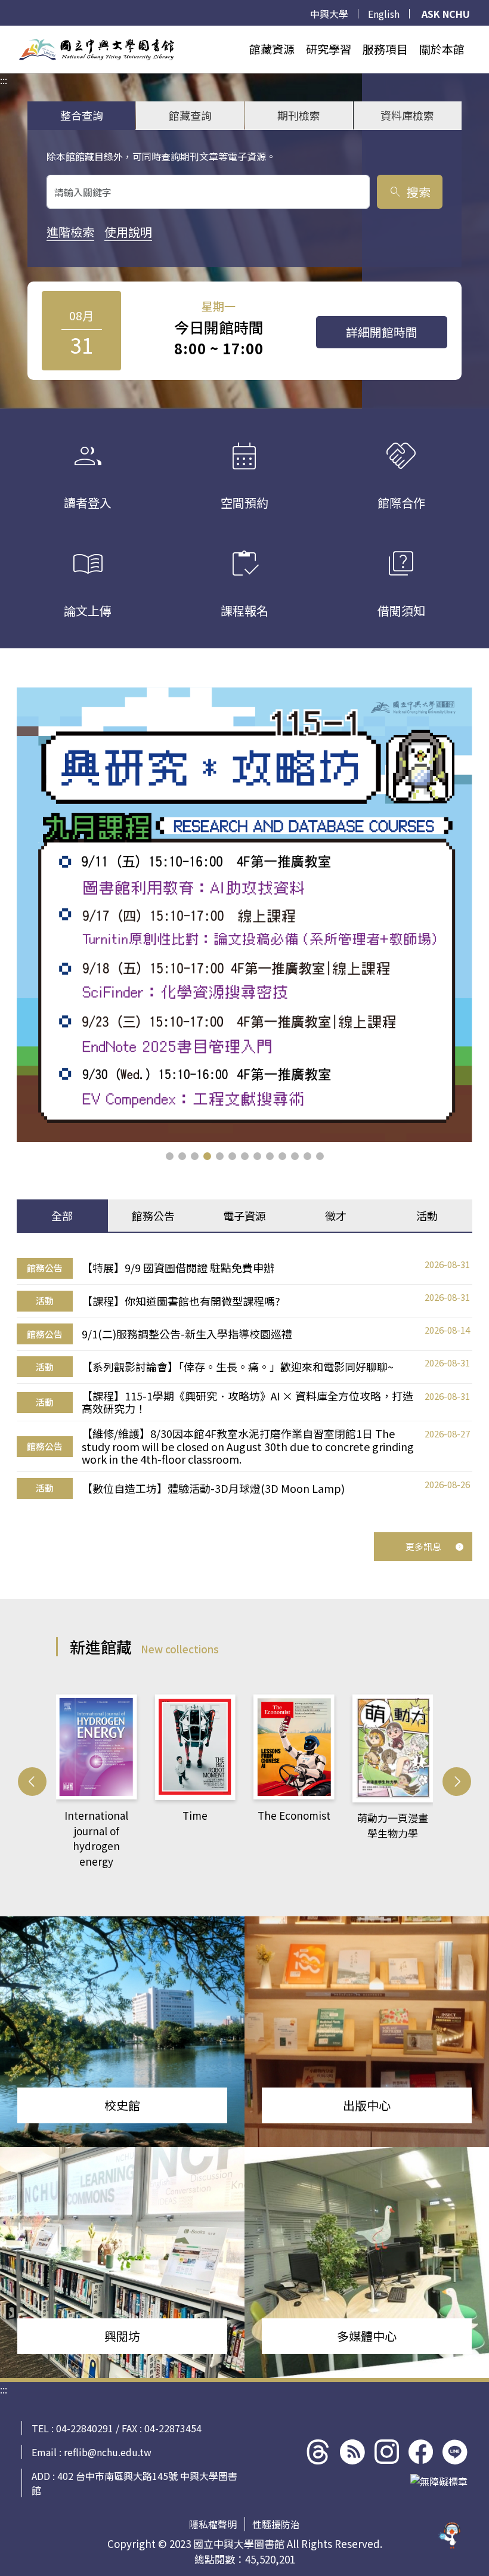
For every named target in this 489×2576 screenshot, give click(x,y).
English (384, 14)
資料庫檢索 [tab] (407, 115)
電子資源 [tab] (244, 1216)
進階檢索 (70, 232)
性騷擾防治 (276, 2524)
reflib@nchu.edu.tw (108, 2452)
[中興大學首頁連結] (97, 50)
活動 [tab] (427, 1216)
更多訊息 (423, 1546)
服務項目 (385, 49)
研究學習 (329, 49)
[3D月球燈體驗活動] (244, 914)
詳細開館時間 (382, 332)
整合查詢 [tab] (82, 115)
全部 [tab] (62, 1216)
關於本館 (442, 49)
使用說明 (128, 232)
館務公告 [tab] (153, 1216)
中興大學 (329, 14)
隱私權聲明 (213, 2524)
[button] (170, 1156)
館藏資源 (272, 49)
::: (4, 33)
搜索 (409, 192)
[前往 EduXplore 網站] (450, 2535)
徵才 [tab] (336, 1216)
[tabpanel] (244, 1378)
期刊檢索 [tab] (299, 115)
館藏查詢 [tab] (190, 115)
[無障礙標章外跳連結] (439, 2481)
